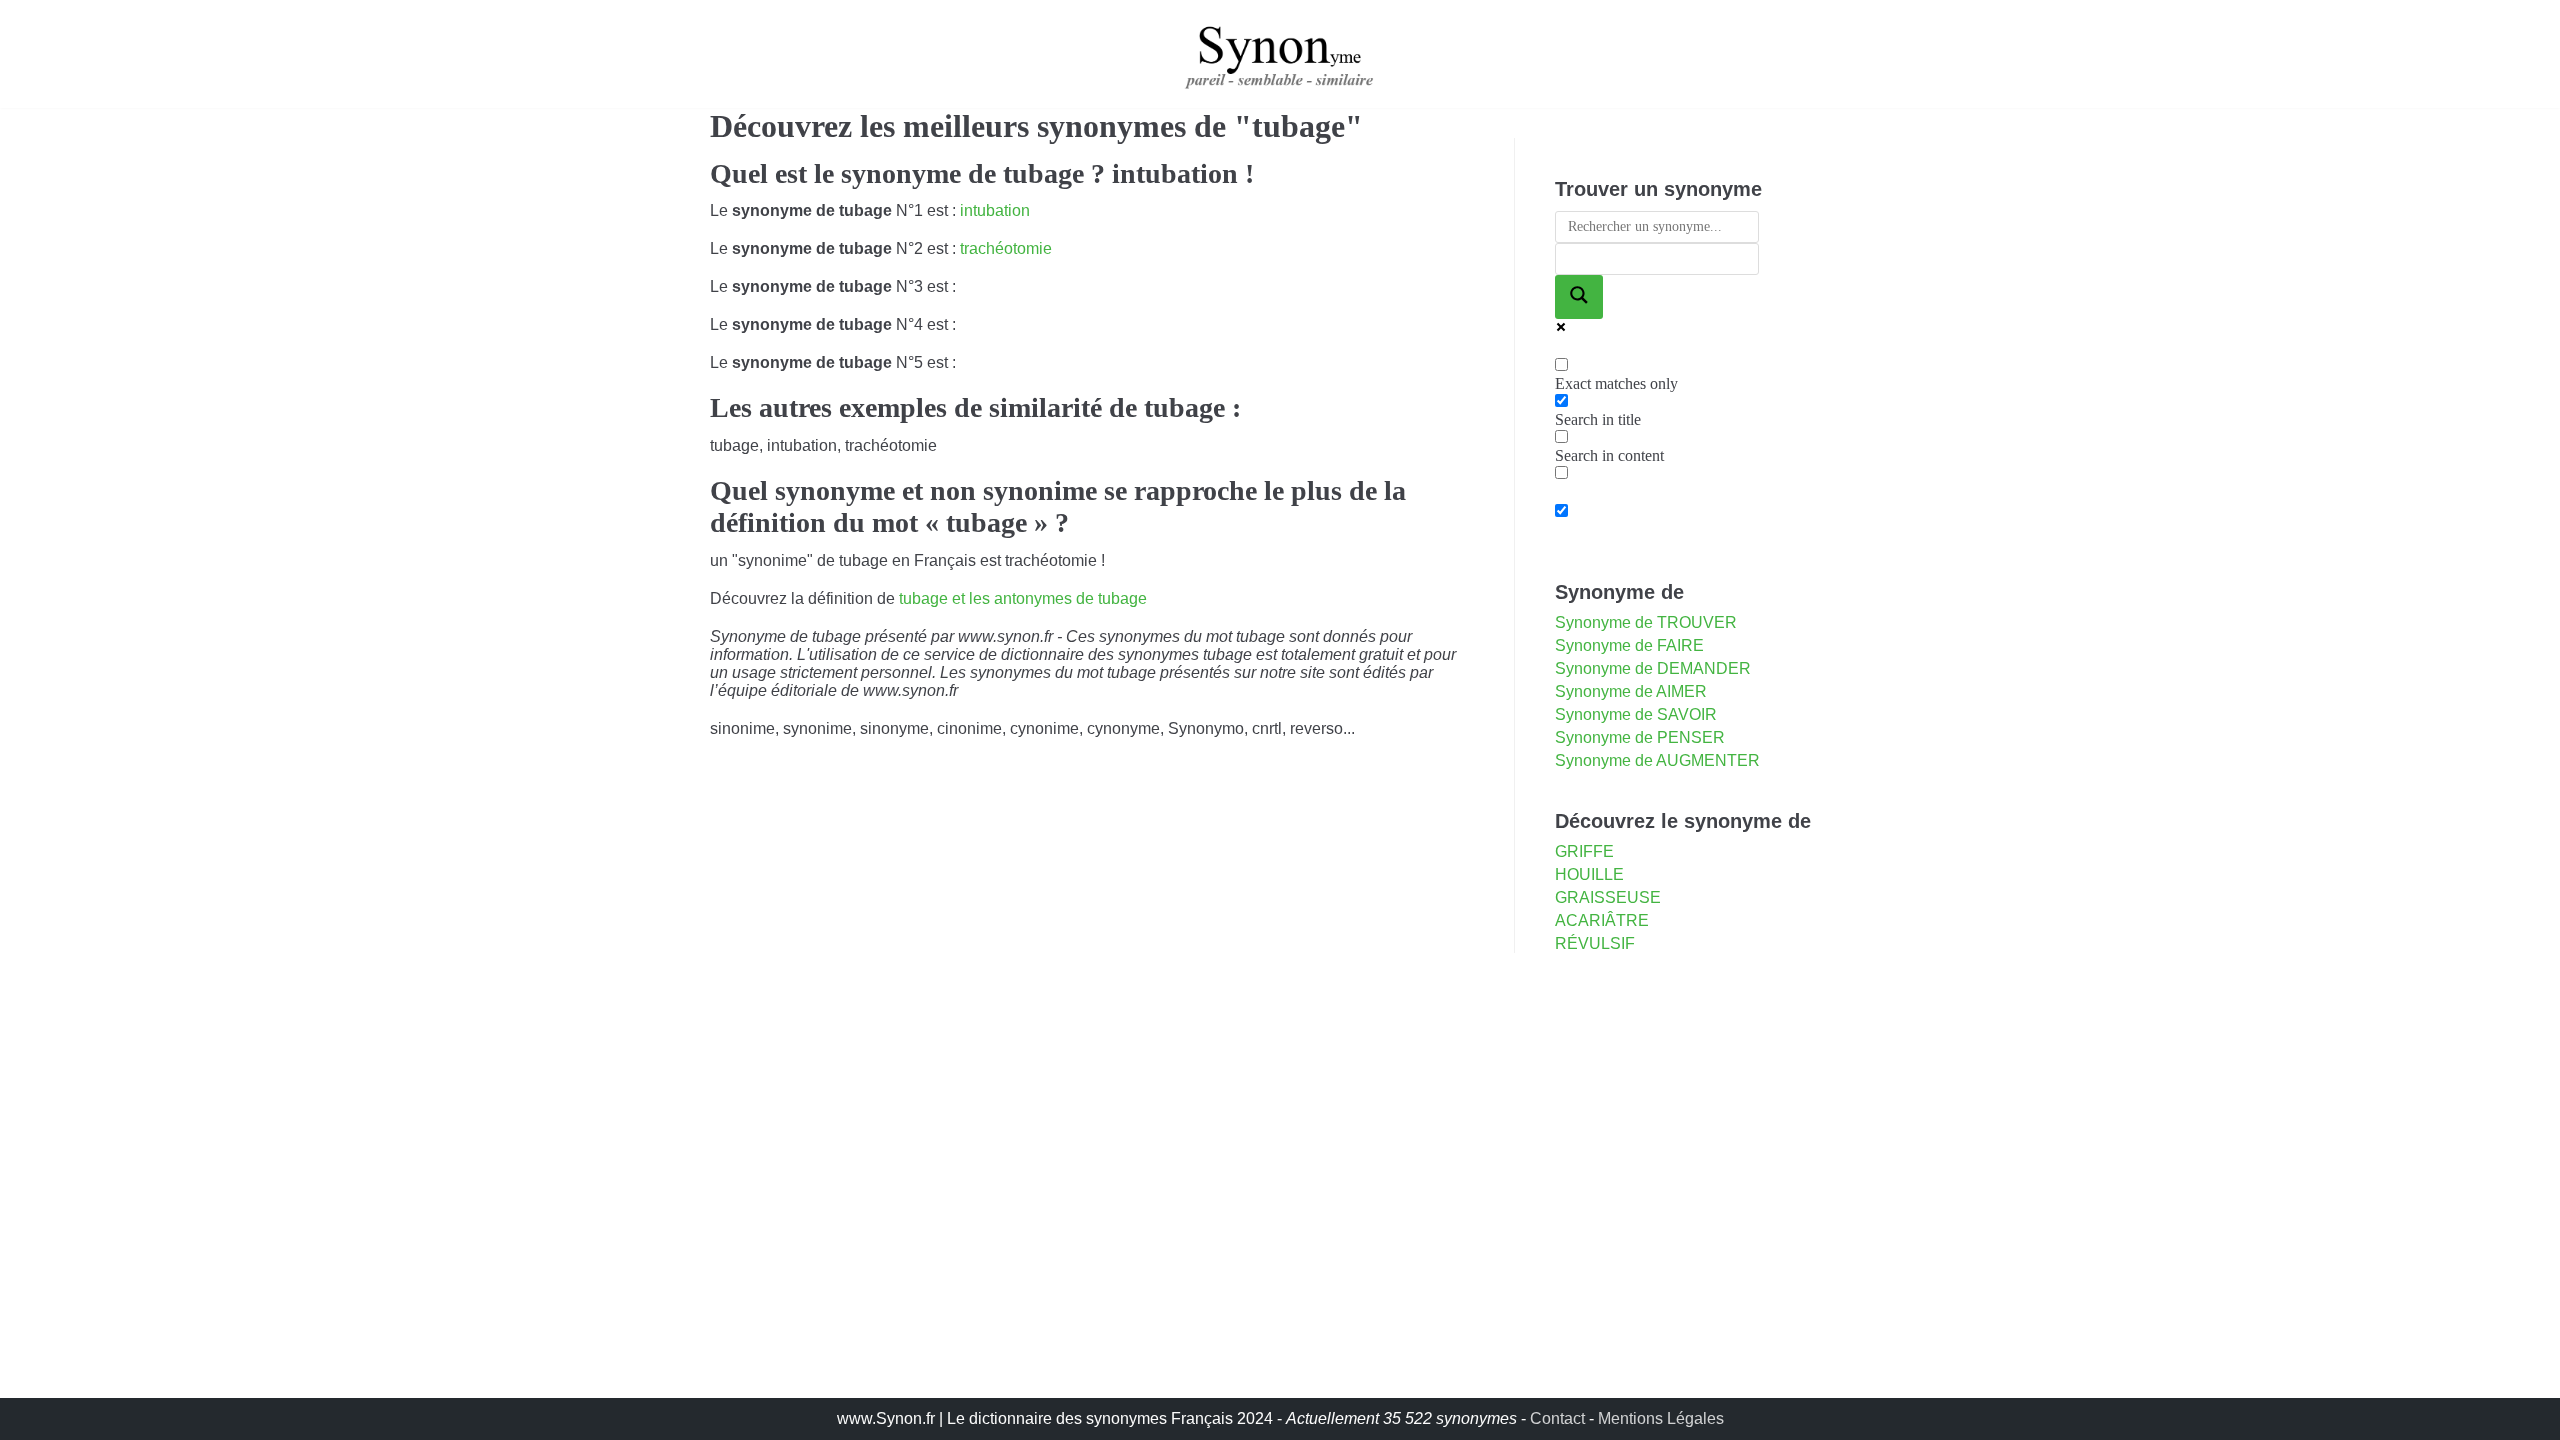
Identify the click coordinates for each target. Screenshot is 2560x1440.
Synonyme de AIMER (1631, 691)
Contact (1557, 1418)
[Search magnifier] (1579, 297)
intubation (995, 210)
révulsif (1595, 943)
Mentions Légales (1661, 1418)
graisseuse (1608, 897)
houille (1589, 874)
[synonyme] (1280, 54)
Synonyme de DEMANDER (1653, 668)
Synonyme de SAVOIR (1636, 714)
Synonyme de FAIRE (1629, 645)
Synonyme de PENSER (1640, 737)
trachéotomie (1006, 248)
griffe (1584, 851)
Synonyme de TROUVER (1646, 622)
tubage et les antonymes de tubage (1023, 598)
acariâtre (1602, 920)
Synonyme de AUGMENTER (1657, 760)
